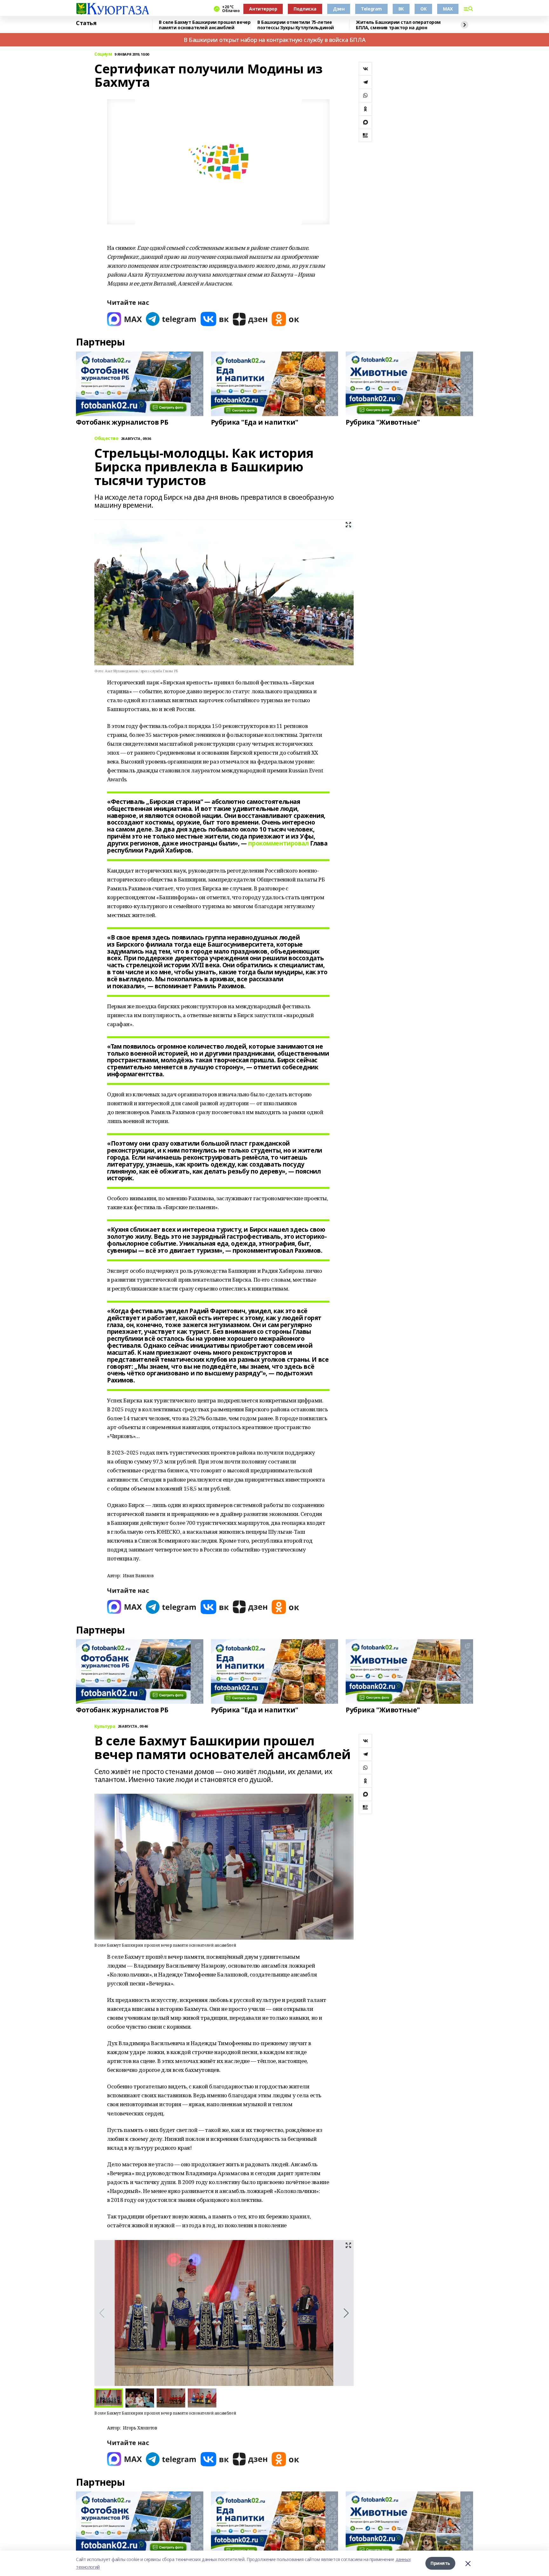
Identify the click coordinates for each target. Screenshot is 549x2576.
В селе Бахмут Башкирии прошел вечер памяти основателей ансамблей (205, 25)
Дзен (339, 9)
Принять (440, 2563)
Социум (103, 54)
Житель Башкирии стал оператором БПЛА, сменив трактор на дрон (398, 25)
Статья (86, 23)
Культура (105, 1726)
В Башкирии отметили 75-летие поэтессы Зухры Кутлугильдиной (296, 25)
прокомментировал (278, 843)
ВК (401, 9)
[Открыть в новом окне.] (125, 319)
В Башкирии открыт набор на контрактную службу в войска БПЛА (274, 40)
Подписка (305, 9)
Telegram (371, 9)
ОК (423, 9)
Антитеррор (263, 9)
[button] (346, 2313)
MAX (448, 9)
